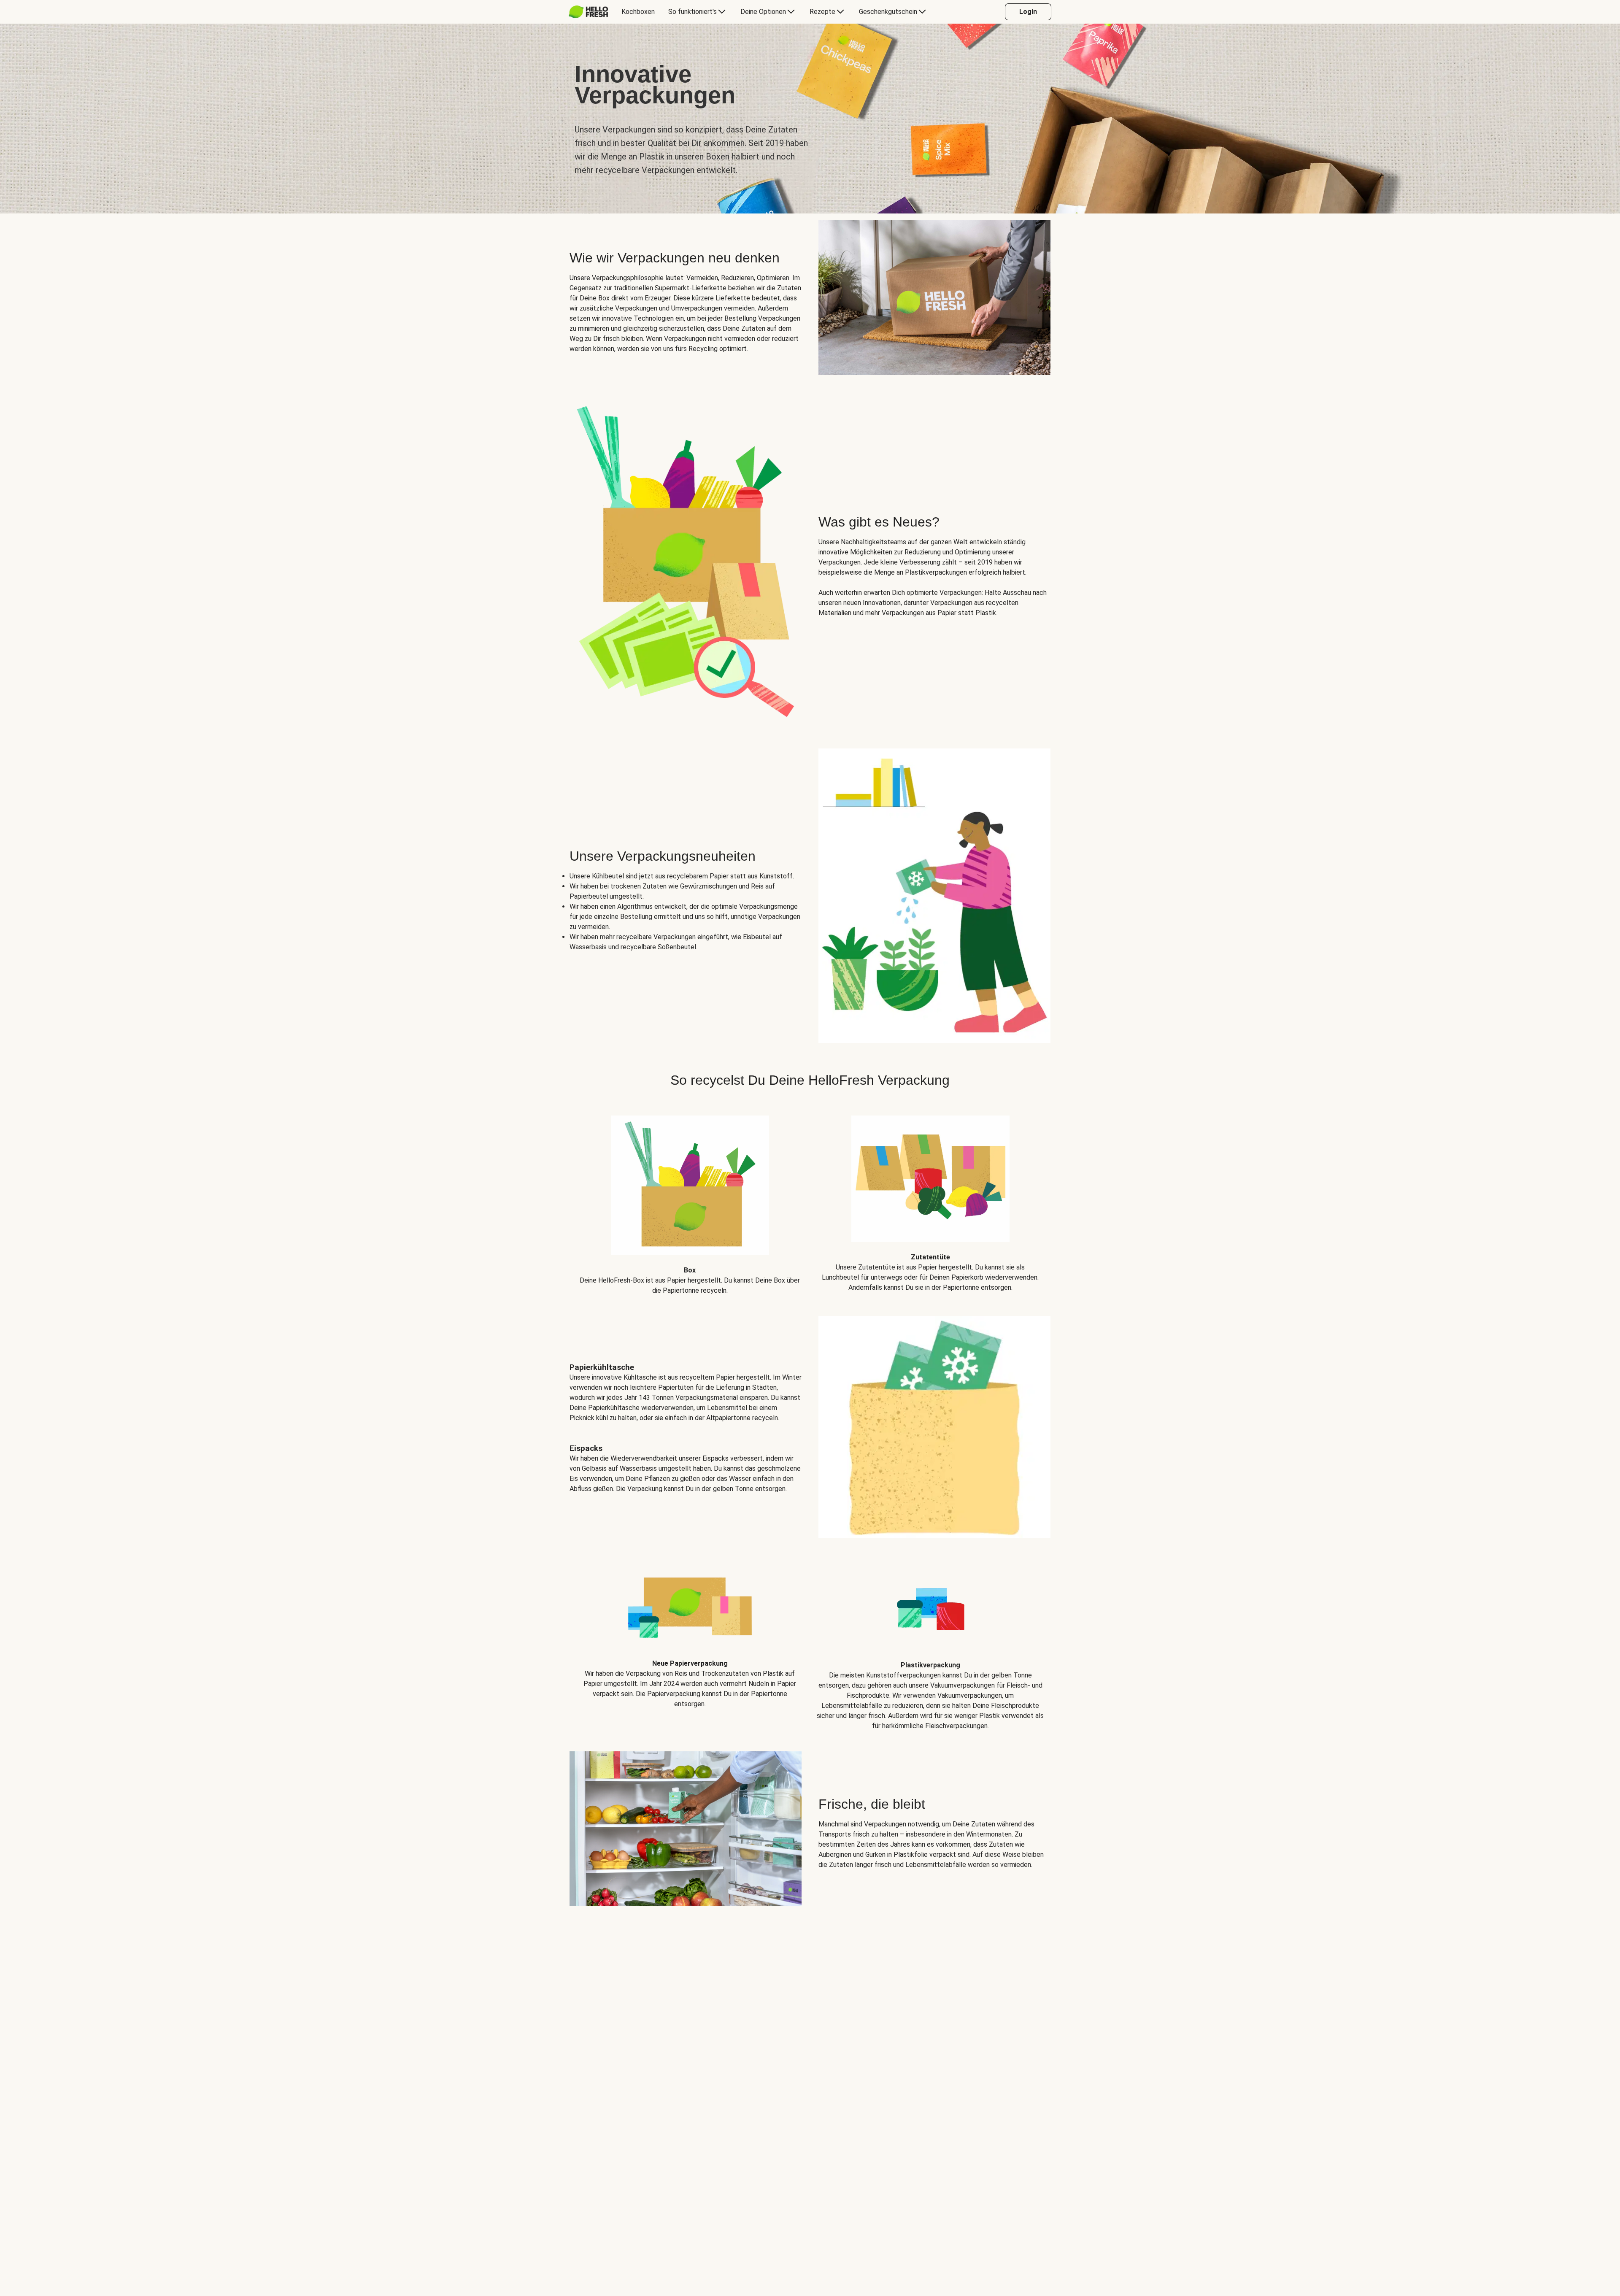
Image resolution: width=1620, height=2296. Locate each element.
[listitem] (690, 1199)
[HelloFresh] (588, 12)
